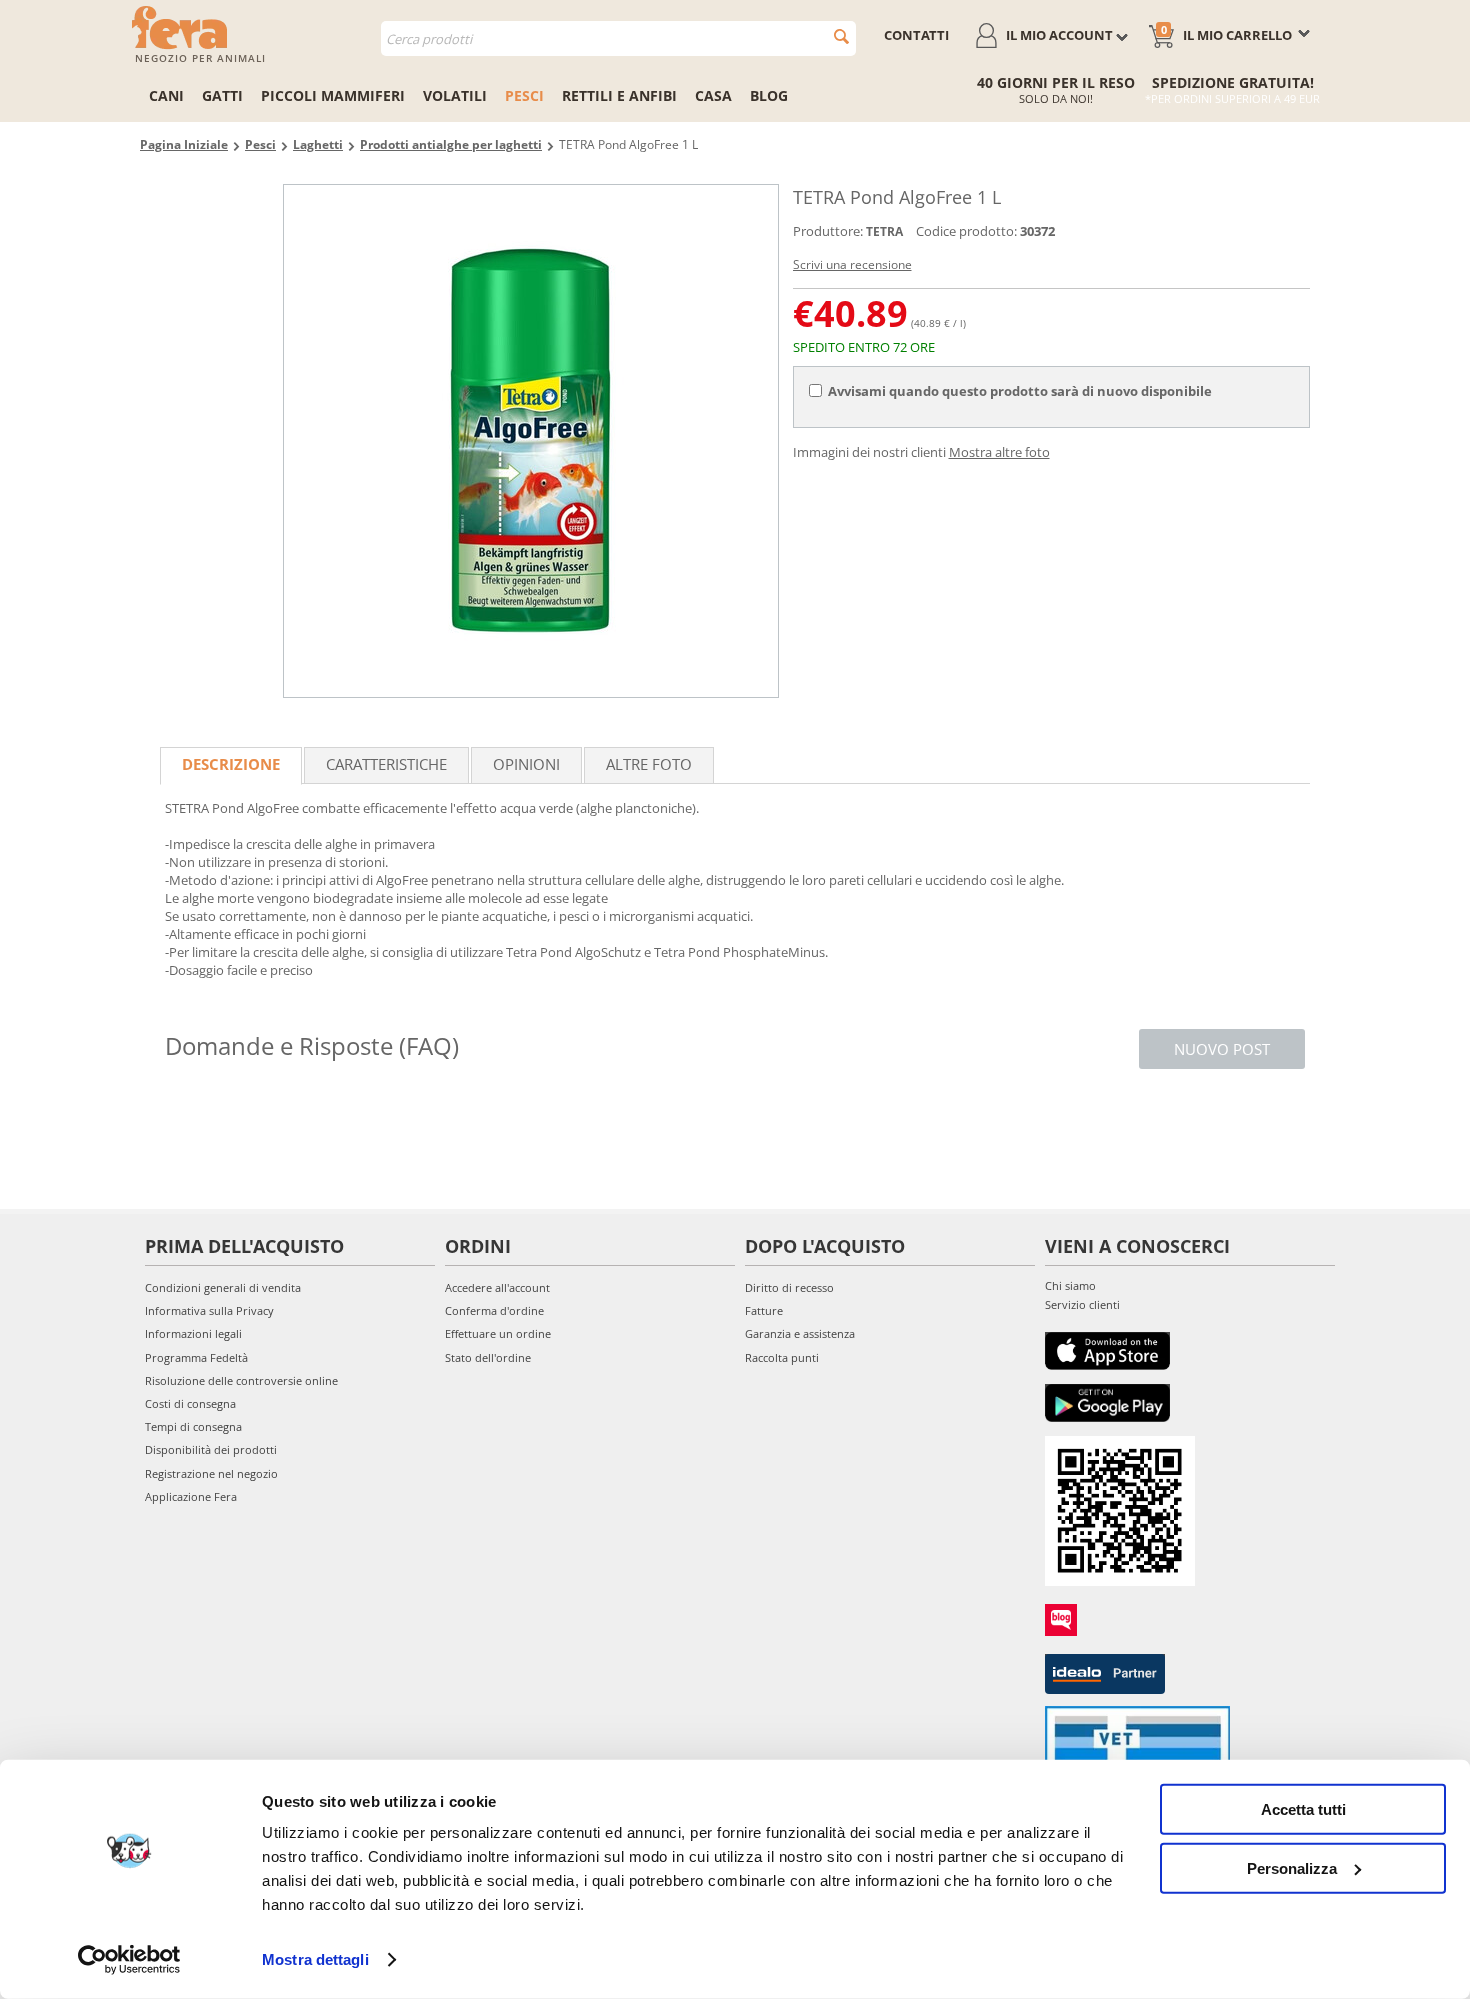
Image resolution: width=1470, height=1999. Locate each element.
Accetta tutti (1303, 1809)
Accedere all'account (497, 1287)
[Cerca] (841, 36)
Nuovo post (1222, 1049)
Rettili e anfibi (619, 95)
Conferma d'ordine (494, 1310)
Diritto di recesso (789, 1287)
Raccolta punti (782, 1357)
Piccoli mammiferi (333, 95)
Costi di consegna (190, 1403)
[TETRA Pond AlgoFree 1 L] (531, 441)
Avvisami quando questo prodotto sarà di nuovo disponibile (1020, 391)
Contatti (916, 35)
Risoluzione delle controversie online (241, 1380)
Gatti (222, 95)
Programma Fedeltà (196, 1357)
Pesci (524, 95)
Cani (166, 95)
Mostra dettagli (315, 1959)
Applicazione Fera (191, 1496)
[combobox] (618, 38)
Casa (713, 95)
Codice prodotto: (966, 231)
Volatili (455, 95)
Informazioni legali (193, 1333)
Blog (769, 95)
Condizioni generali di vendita (223, 1287)
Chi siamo (1070, 1285)
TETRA (884, 231)
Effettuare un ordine (498, 1333)
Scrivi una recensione (852, 264)
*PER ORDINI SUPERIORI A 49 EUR (1232, 98)
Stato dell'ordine (488, 1357)
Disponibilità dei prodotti (211, 1449)
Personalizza (1292, 1867)
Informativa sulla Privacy (209, 1310)
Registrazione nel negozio (211, 1473)
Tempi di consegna (193, 1426)
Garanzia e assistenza (800, 1333)
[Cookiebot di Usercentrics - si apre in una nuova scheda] (129, 1960)
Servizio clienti (1082, 1304)
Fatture (764, 1310)
